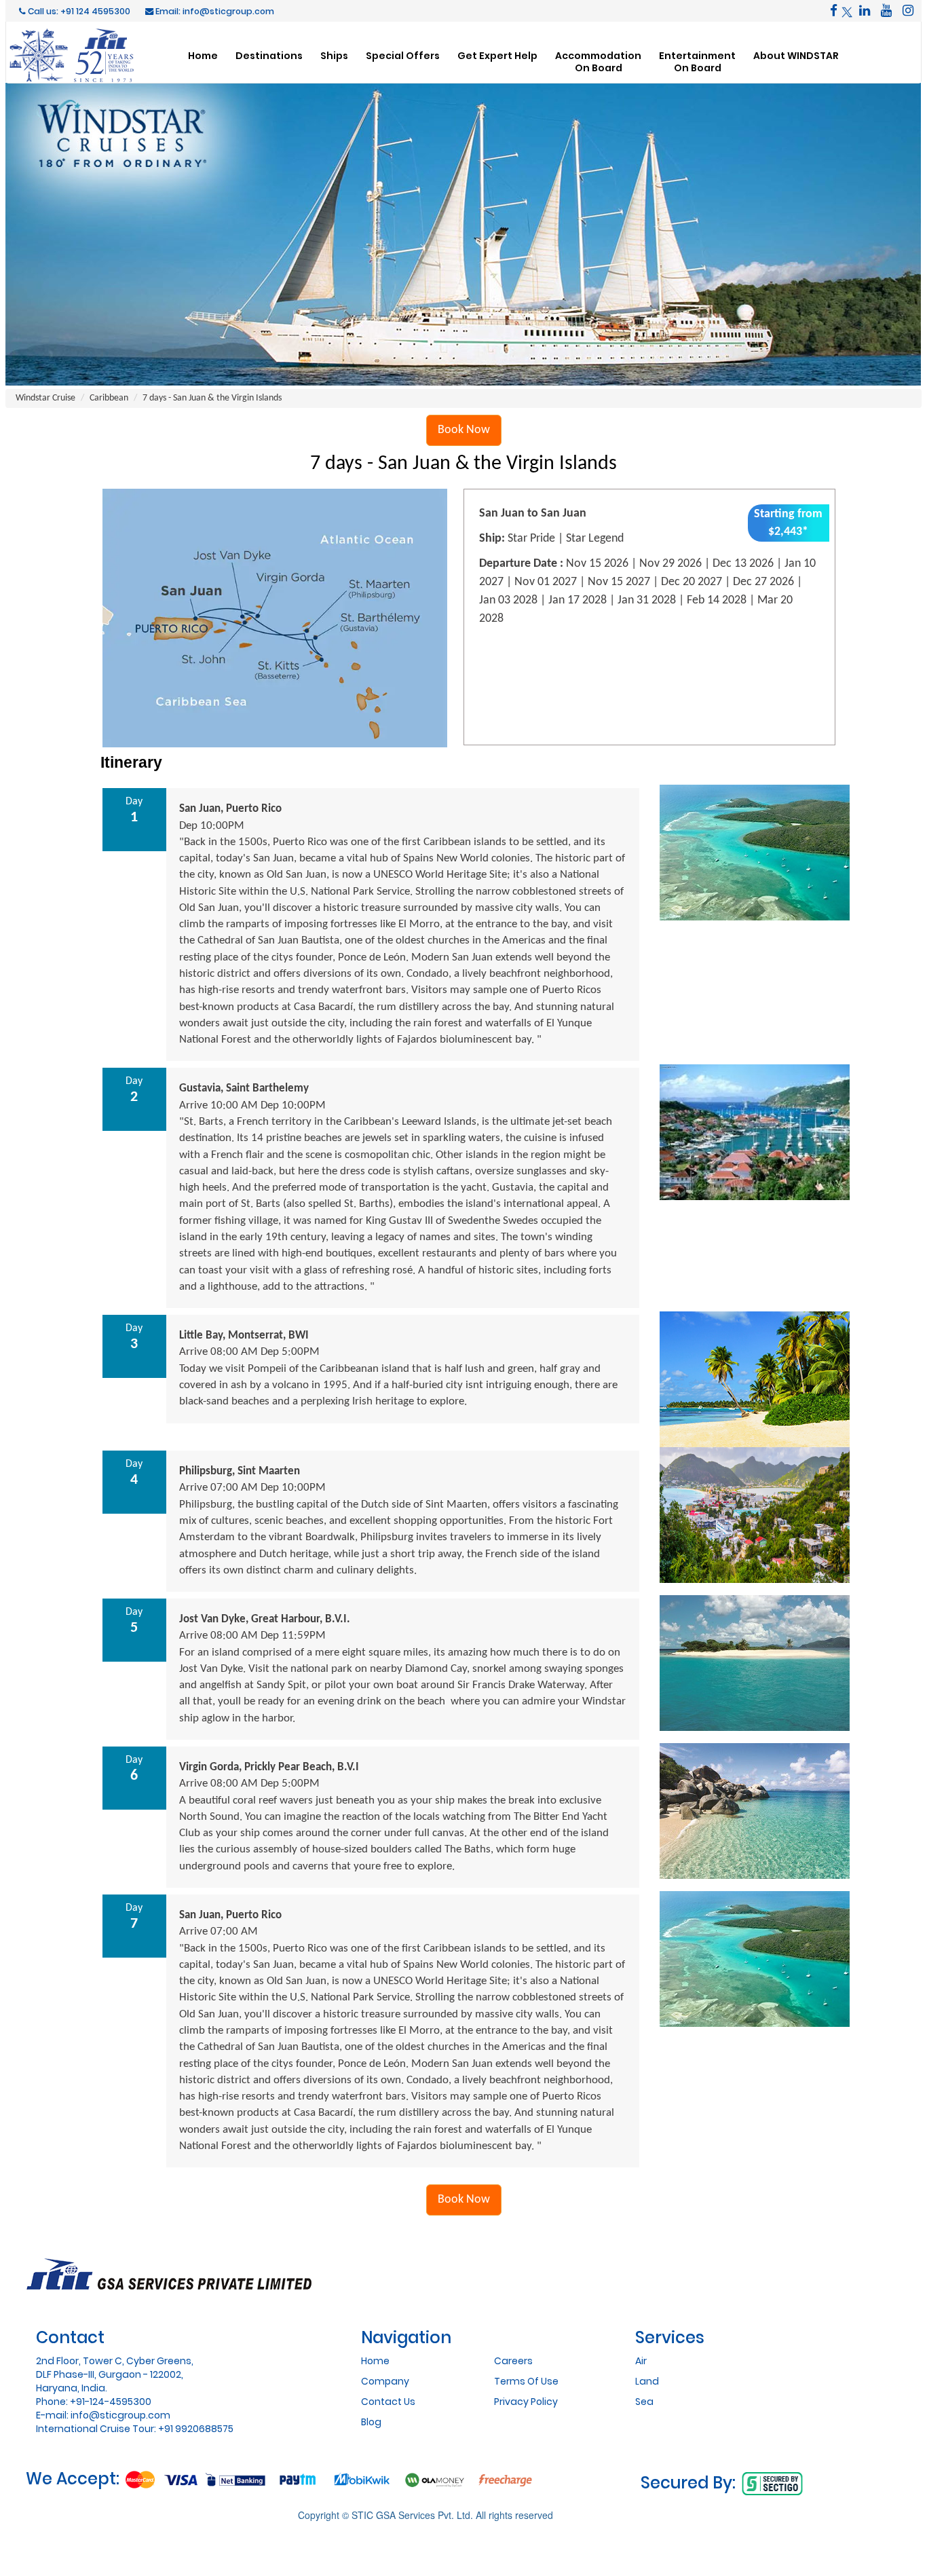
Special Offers (403, 55)
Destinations (269, 55)
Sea (644, 2402)
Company (385, 2381)
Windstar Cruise (45, 398)
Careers (513, 2361)
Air (641, 2361)
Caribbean (109, 398)
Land (647, 2381)
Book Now (464, 430)
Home (203, 55)
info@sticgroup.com (120, 2415)
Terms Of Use (526, 2381)
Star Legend (595, 539)
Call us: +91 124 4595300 (78, 11)
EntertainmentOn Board (697, 61)
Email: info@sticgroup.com (214, 11)
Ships (334, 55)
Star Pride (531, 539)
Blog (371, 2422)
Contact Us (388, 2402)
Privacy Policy (526, 2402)
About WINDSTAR (796, 55)
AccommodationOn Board (598, 61)
